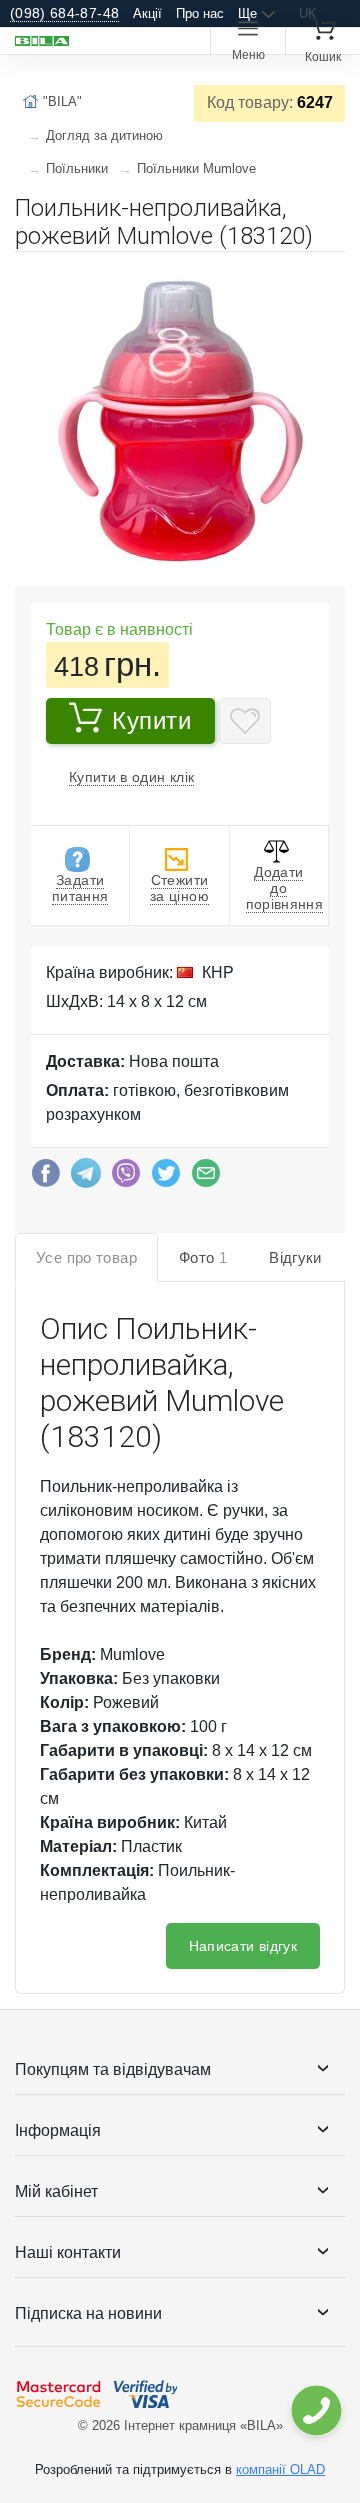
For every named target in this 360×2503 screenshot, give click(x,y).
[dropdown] (315, 2410)
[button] (327, 275)
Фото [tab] (203, 1257)
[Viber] (126, 1178)
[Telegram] (86, 1178)
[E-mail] (206, 1178)
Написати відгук (243, 1946)
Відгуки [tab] (295, 1257)
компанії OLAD (280, 2469)
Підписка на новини (88, 2313)
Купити (152, 720)
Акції (147, 13)
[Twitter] (166, 1178)
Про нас (200, 13)
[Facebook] (46, 1178)
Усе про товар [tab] (86, 1257)
